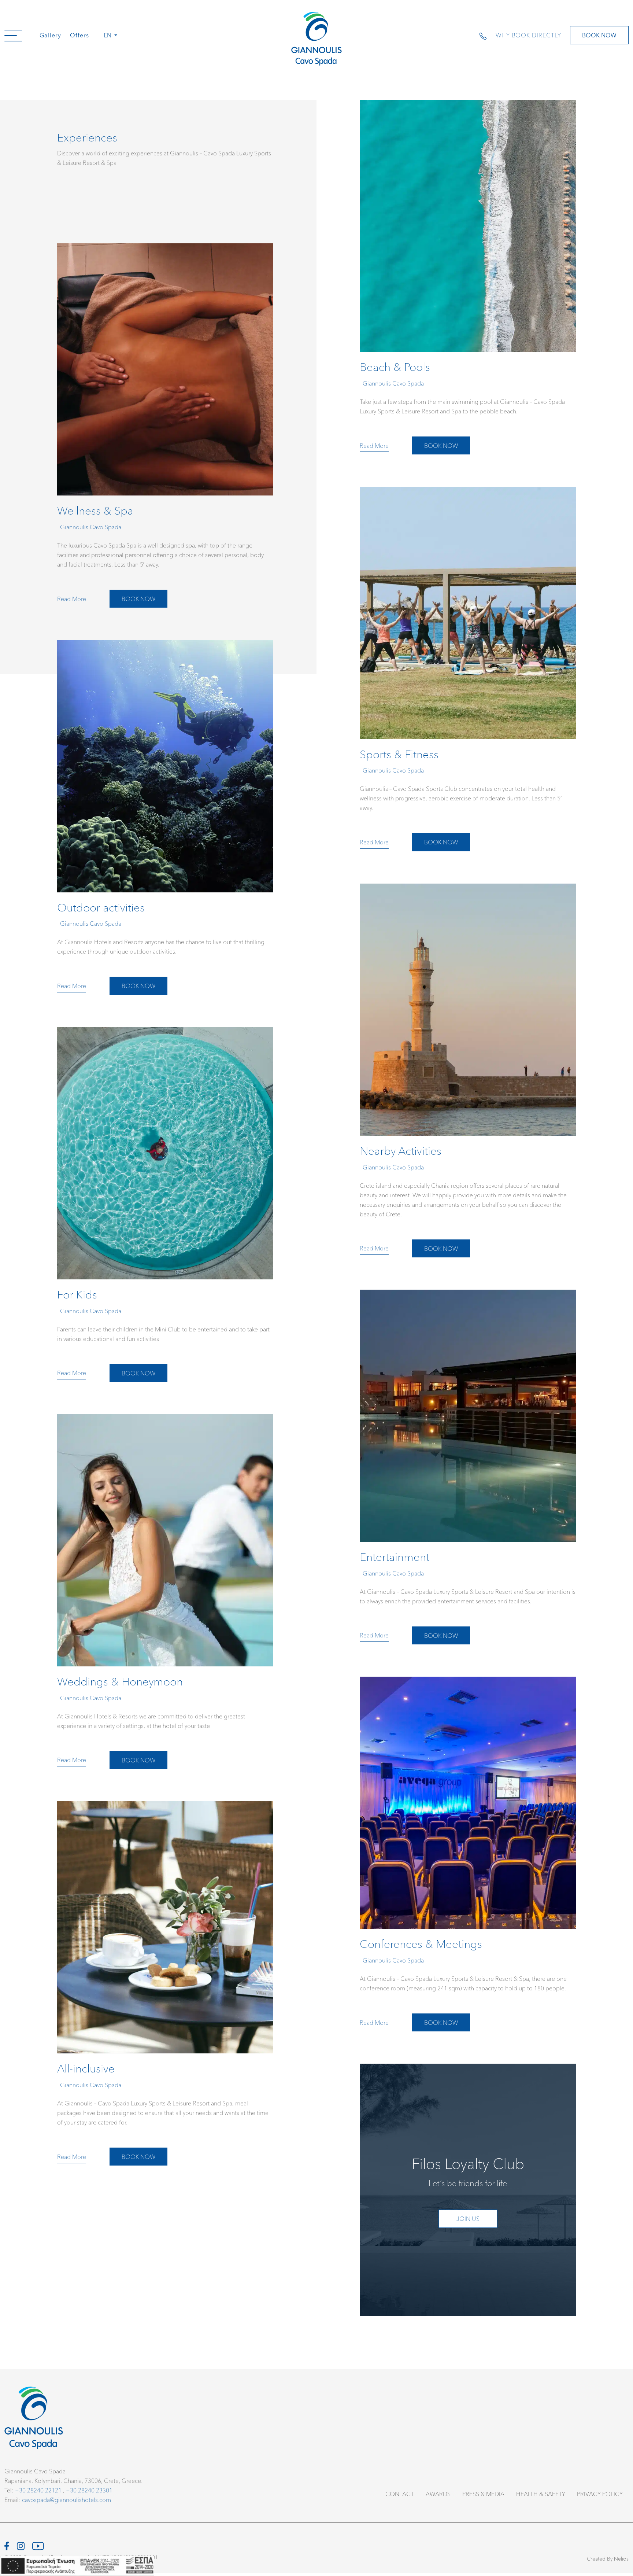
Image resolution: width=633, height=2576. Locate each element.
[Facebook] (7, 2545)
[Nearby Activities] (468, 1075)
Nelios (621, 2559)
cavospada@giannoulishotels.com (66, 2500)
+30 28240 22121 (38, 2490)
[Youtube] (38, 2545)
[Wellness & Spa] (165, 430)
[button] (13, 35)
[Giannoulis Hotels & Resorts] (316, 39)
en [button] (108, 35)
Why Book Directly (528, 35)
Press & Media (483, 2494)
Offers (79, 35)
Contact (400, 2494)
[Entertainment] (468, 1471)
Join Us (468, 2218)
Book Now (599, 35)
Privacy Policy (600, 2494)
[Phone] (487, 35)
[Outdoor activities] (165, 822)
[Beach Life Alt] (468, 281)
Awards (438, 2494)
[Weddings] (165, 1596)
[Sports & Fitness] (468, 673)
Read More (374, 445)
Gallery (50, 35)
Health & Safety (541, 2494)
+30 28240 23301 (89, 2490)
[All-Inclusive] (165, 1988)
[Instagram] (21, 2545)
